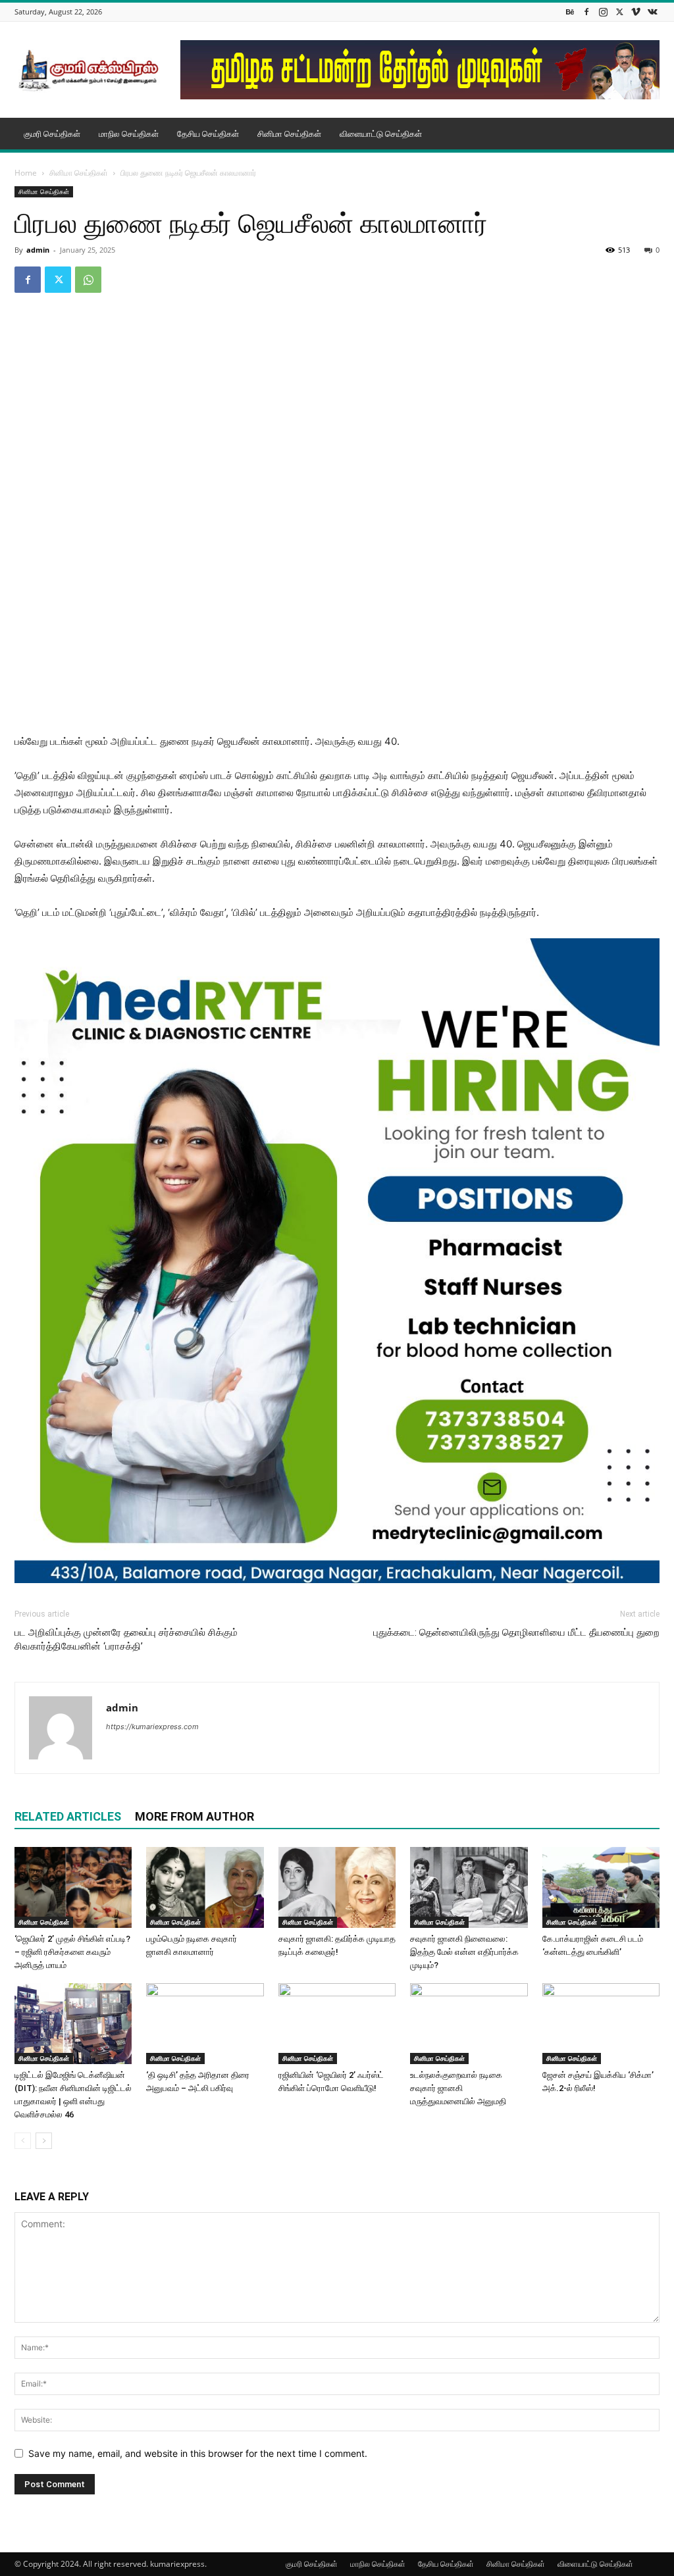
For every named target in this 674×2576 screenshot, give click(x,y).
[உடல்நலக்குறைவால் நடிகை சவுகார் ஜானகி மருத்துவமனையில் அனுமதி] (469, 2024)
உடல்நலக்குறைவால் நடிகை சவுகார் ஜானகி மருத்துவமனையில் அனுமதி (458, 2088)
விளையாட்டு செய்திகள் (381, 134)
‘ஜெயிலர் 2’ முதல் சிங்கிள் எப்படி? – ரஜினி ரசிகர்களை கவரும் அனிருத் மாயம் (72, 1952)
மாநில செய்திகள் (129, 134)
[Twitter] (619, 12)
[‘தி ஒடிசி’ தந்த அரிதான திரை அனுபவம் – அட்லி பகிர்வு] (205, 2024)
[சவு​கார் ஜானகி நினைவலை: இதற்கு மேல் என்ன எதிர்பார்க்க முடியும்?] (469, 1887)
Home (26, 173)
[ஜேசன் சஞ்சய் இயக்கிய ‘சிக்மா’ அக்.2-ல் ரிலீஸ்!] (601, 2024)
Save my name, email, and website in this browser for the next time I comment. (198, 2453)
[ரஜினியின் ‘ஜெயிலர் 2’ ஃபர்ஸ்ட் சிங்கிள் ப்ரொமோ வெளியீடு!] (337, 2024)
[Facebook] (586, 12)
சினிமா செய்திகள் (289, 134)
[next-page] (44, 2141)
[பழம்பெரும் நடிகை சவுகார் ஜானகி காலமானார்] (205, 1887)
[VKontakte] (652, 12)
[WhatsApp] (88, 280)
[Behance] (570, 12)
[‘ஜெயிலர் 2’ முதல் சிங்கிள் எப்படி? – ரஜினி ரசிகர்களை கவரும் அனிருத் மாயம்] (73, 1887)
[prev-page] (23, 2141)
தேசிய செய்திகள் (208, 134)
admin (38, 250)
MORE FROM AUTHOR (194, 1816)
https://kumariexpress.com (152, 1727)
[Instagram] (603, 12)
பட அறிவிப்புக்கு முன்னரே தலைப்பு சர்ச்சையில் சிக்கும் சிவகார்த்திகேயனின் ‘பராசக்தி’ (126, 1639)
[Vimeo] (636, 12)
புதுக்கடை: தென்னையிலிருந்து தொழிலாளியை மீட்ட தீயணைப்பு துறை (516, 1632)
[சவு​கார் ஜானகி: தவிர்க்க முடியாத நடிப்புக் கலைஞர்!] (337, 1887)
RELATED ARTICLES (68, 1816)
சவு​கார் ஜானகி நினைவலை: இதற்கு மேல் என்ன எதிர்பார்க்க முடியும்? (464, 1952)
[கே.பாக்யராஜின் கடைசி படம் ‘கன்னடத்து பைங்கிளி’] (601, 1887)
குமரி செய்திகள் (52, 134)
